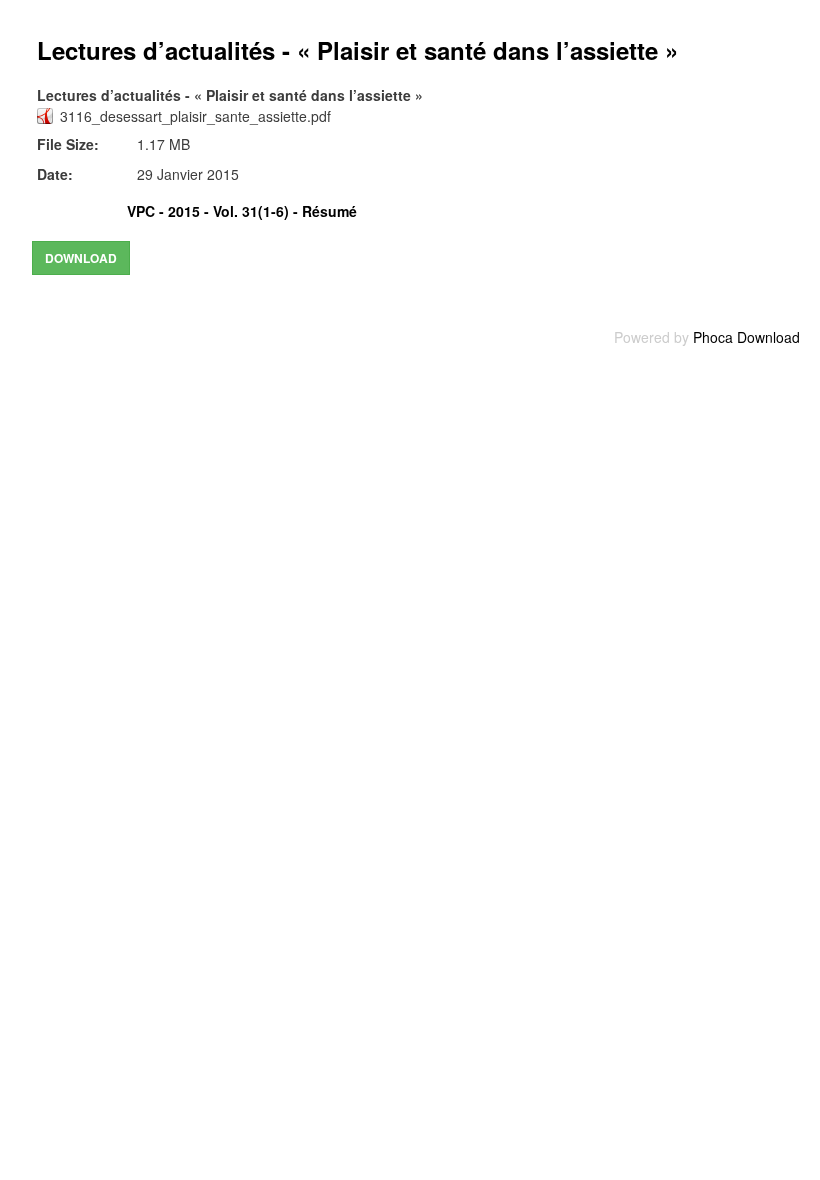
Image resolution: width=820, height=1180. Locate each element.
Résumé (329, 211)
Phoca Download (746, 337)
